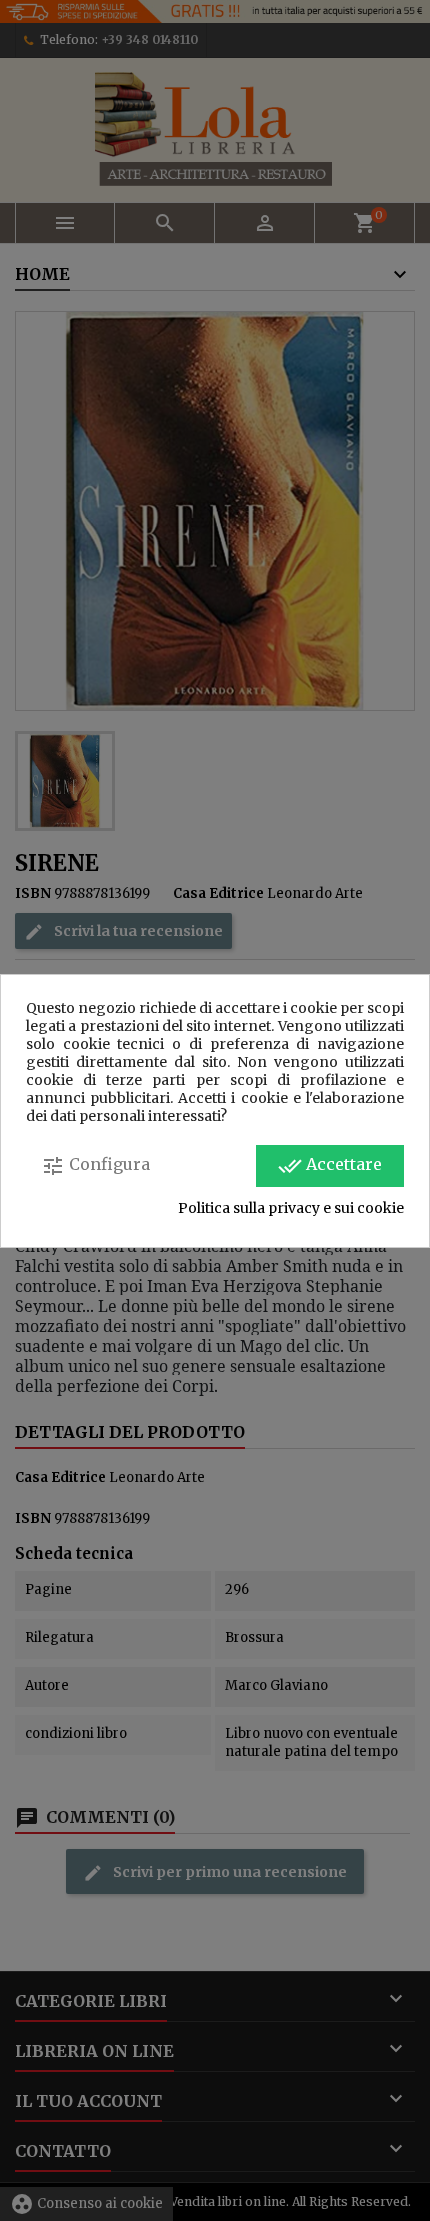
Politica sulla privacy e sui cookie (291, 1208)
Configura (95, 1166)
